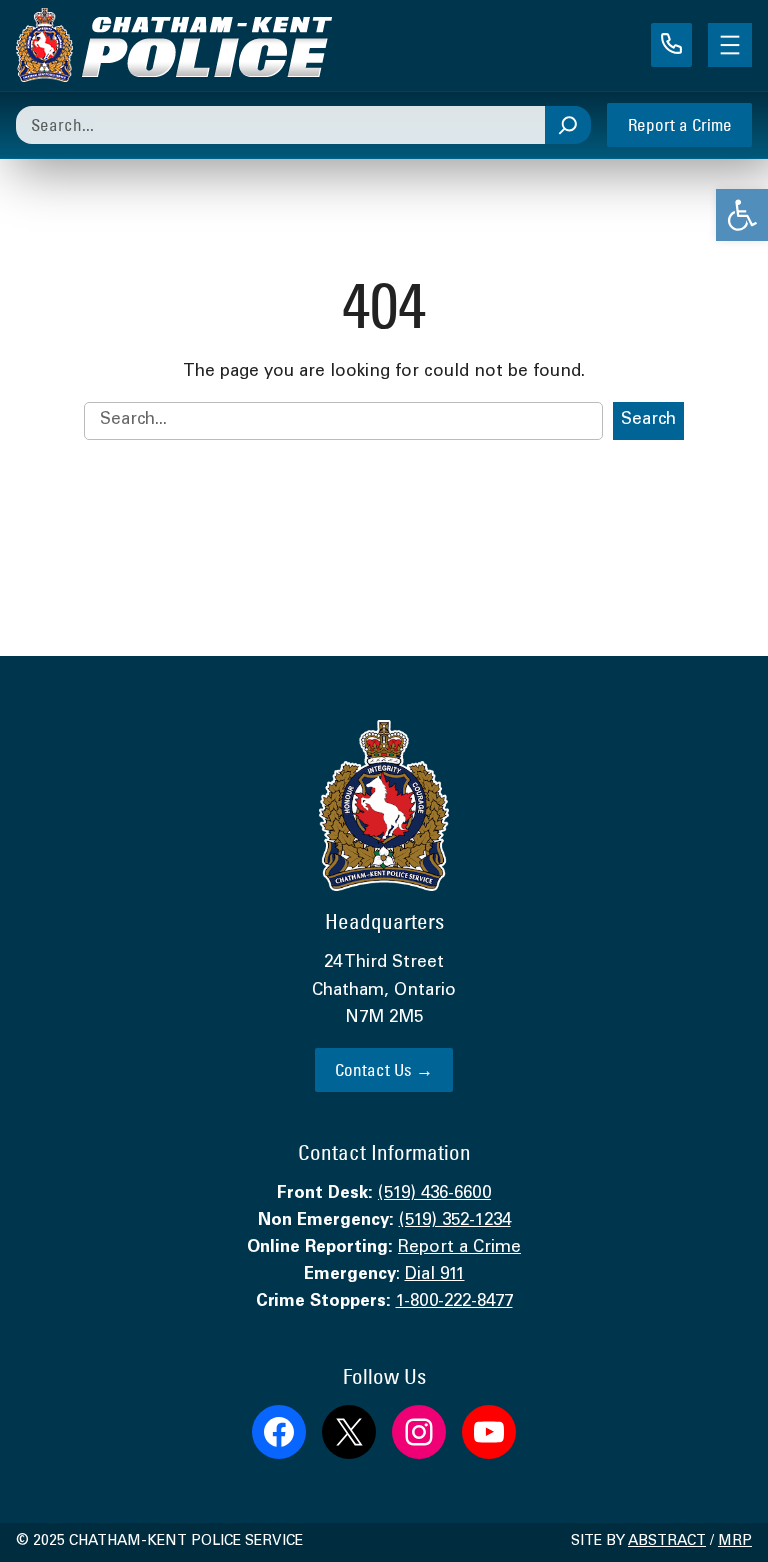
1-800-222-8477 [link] (454, 1302)
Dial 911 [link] (435, 1275)
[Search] (568, 125)
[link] (742, 215)
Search (648, 420)
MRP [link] (735, 1542)
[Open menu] (730, 45)
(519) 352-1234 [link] (455, 1221)
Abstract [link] (667, 1542)
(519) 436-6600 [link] (434, 1194)
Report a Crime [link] (680, 124)
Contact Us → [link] (384, 1069)
